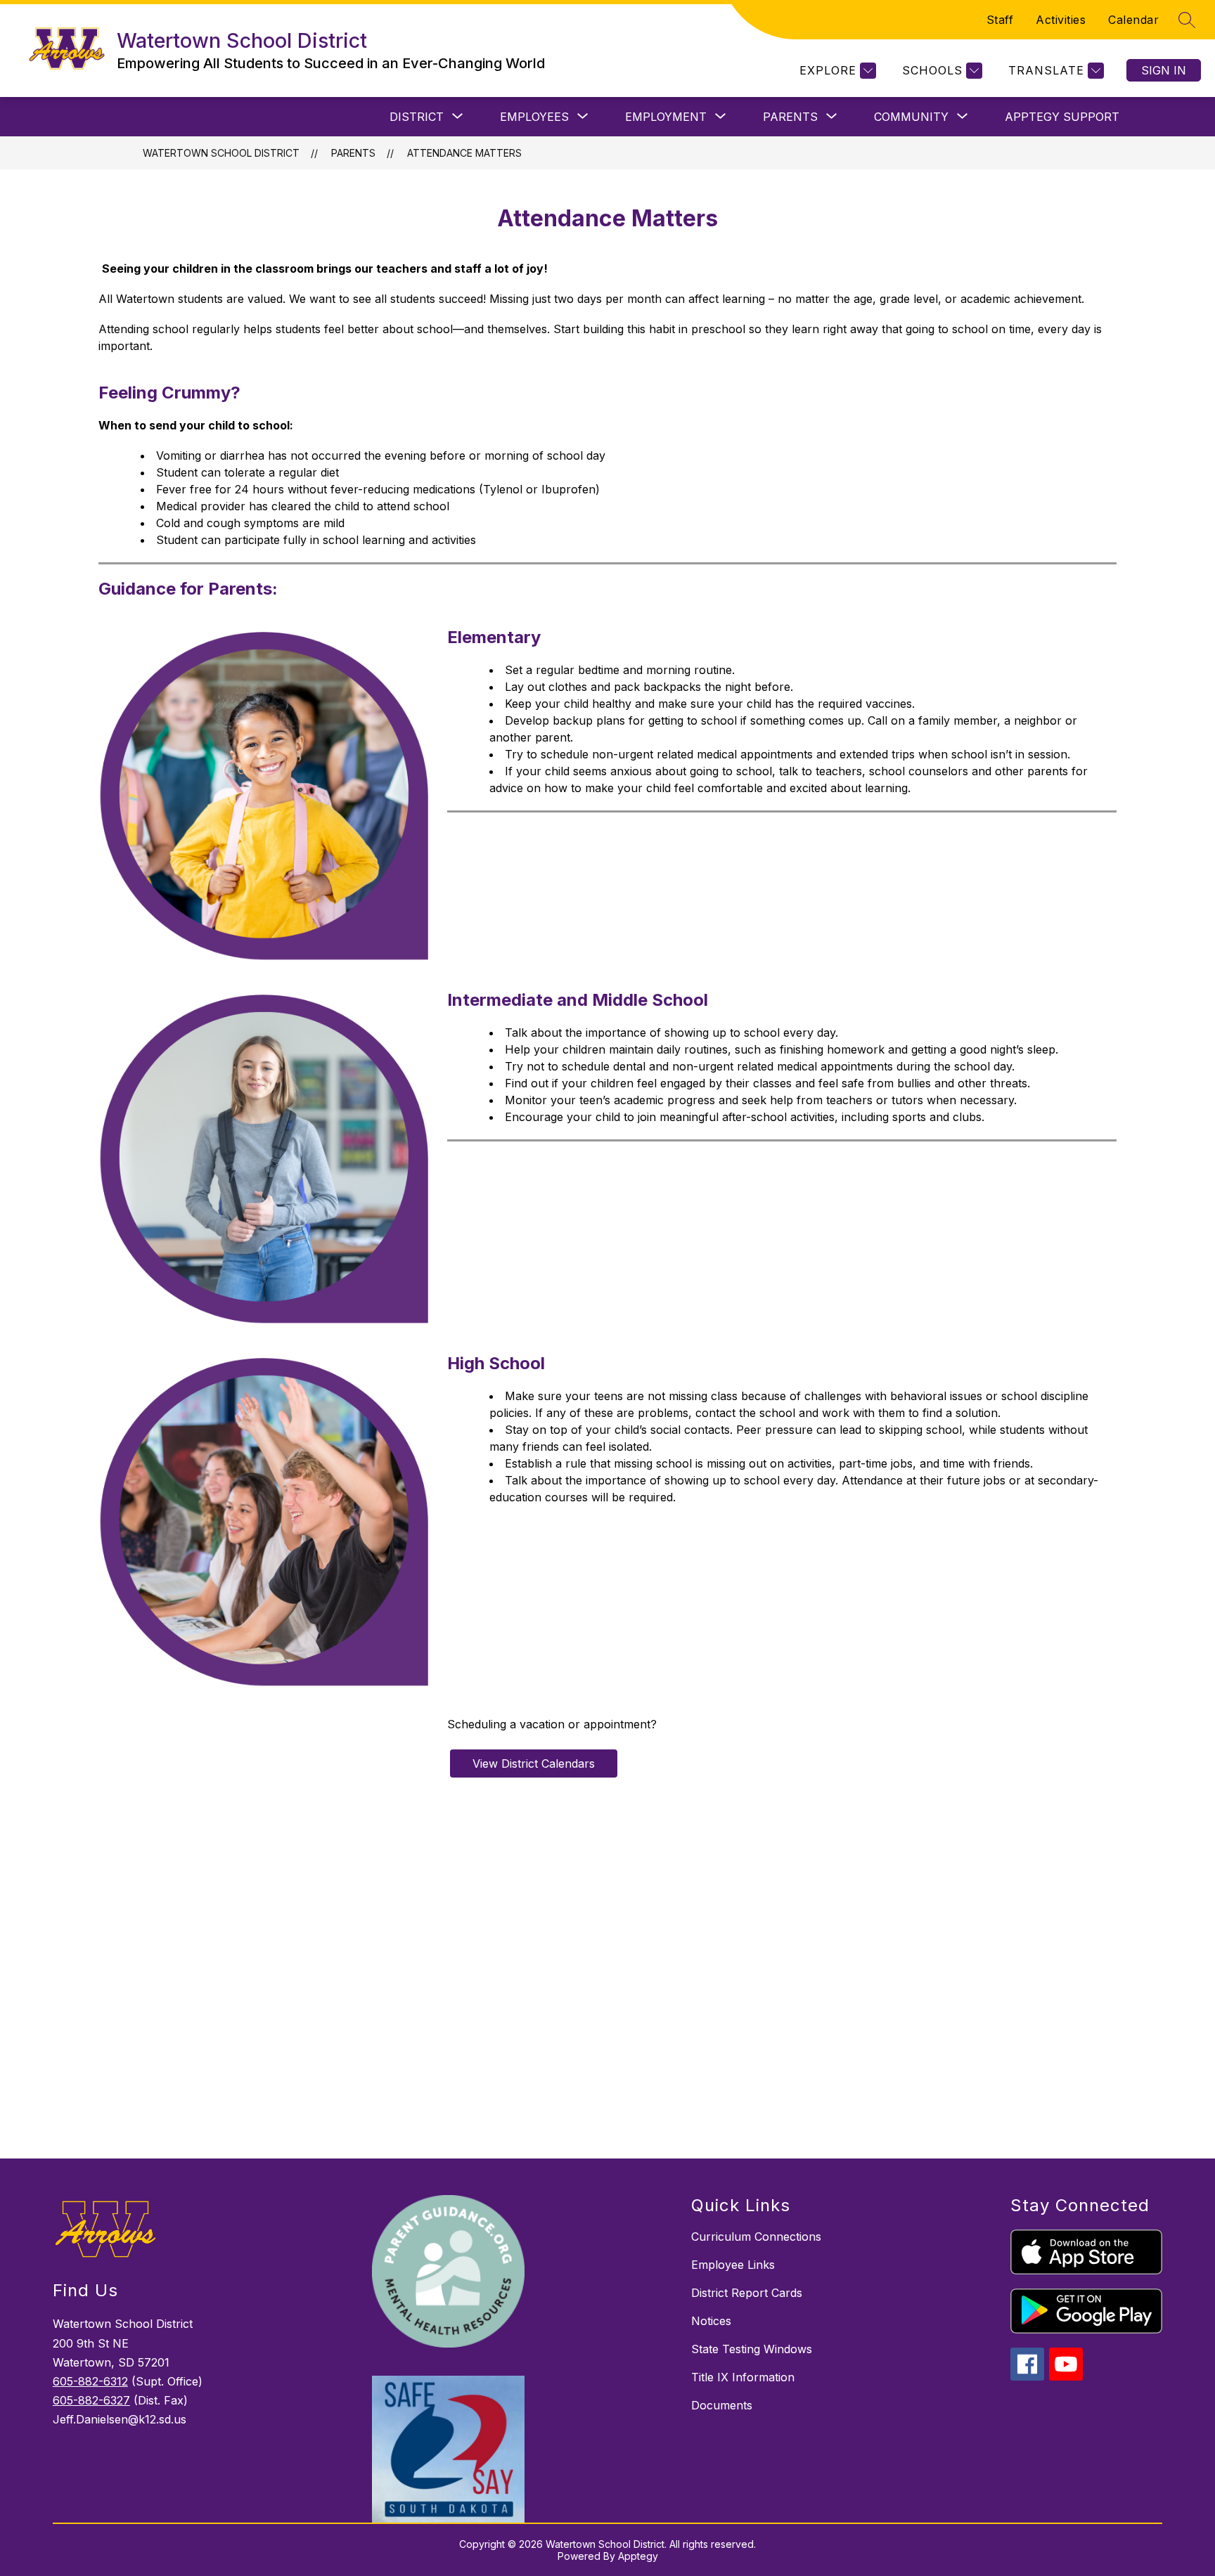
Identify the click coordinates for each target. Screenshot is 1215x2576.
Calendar (1133, 20)
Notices (711, 2321)
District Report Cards (747, 2293)
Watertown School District (221, 153)
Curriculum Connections (756, 2237)
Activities (1061, 20)
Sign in (1164, 70)
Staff (1000, 20)
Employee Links (733, 2265)
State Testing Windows (752, 2349)
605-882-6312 (90, 2381)
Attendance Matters (464, 153)
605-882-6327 (91, 2400)
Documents (722, 2405)
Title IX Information (743, 2377)
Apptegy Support (1062, 117)
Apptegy (638, 2556)
